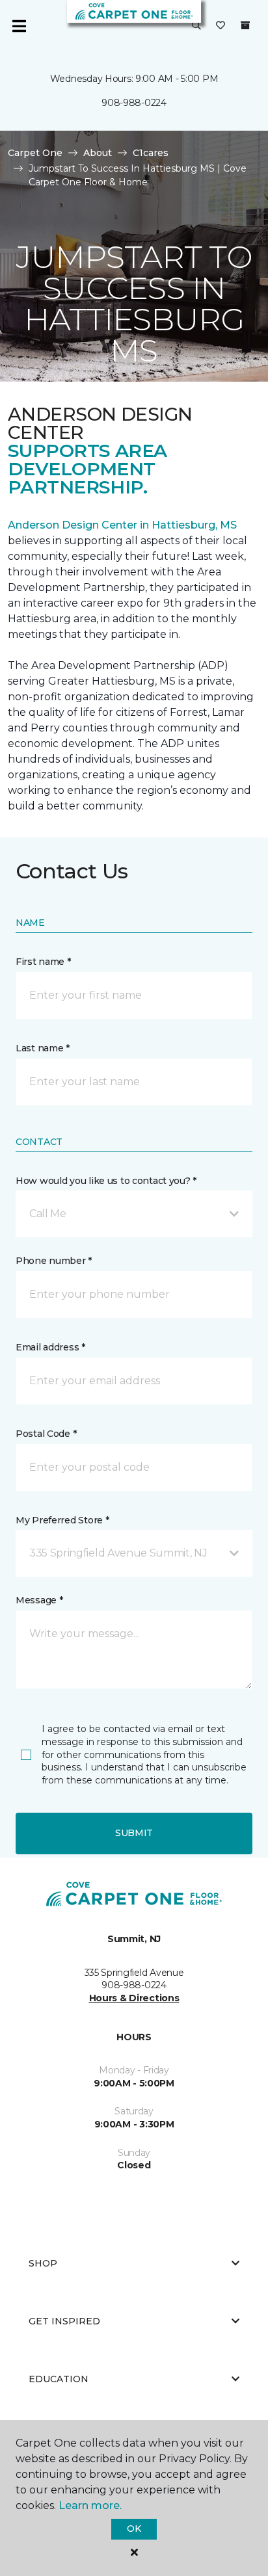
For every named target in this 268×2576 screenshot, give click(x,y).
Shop (43, 2263)
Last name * (43, 1048)
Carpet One (35, 153)
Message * (39, 1600)
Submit (134, 1833)
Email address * (50, 1347)
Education (59, 2379)
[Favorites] (221, 26)
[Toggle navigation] (19, 26)
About (98, 153)
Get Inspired (64, 2321)
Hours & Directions (134, 1998)
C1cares (151, 153)
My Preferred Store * (62, 1520)
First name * (43, 962)
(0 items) (245, 25)
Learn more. (90, 2505)
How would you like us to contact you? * (106, 1181)
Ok (134, 2529)
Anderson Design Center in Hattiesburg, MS (122, 525)
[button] (196, 26)
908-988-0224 (134, 103)
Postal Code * (46, 1434)
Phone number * (54, 1261)
